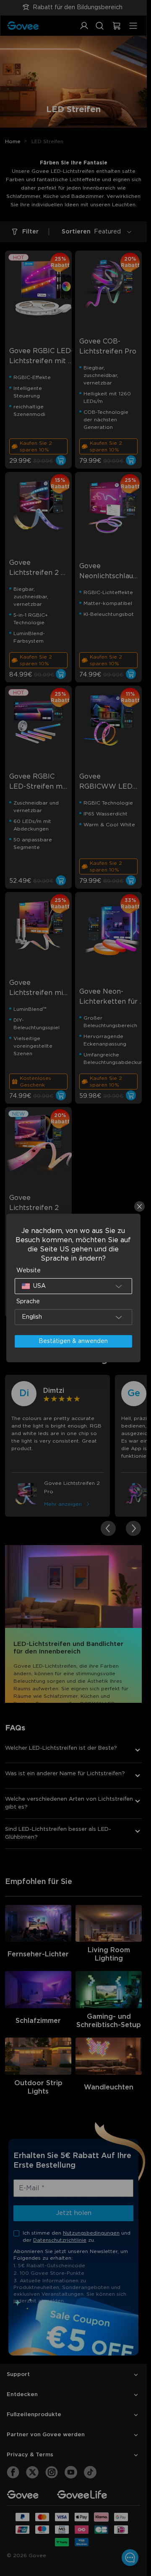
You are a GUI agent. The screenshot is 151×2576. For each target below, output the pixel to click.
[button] (74, 1286)
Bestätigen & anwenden (73, 1341)
